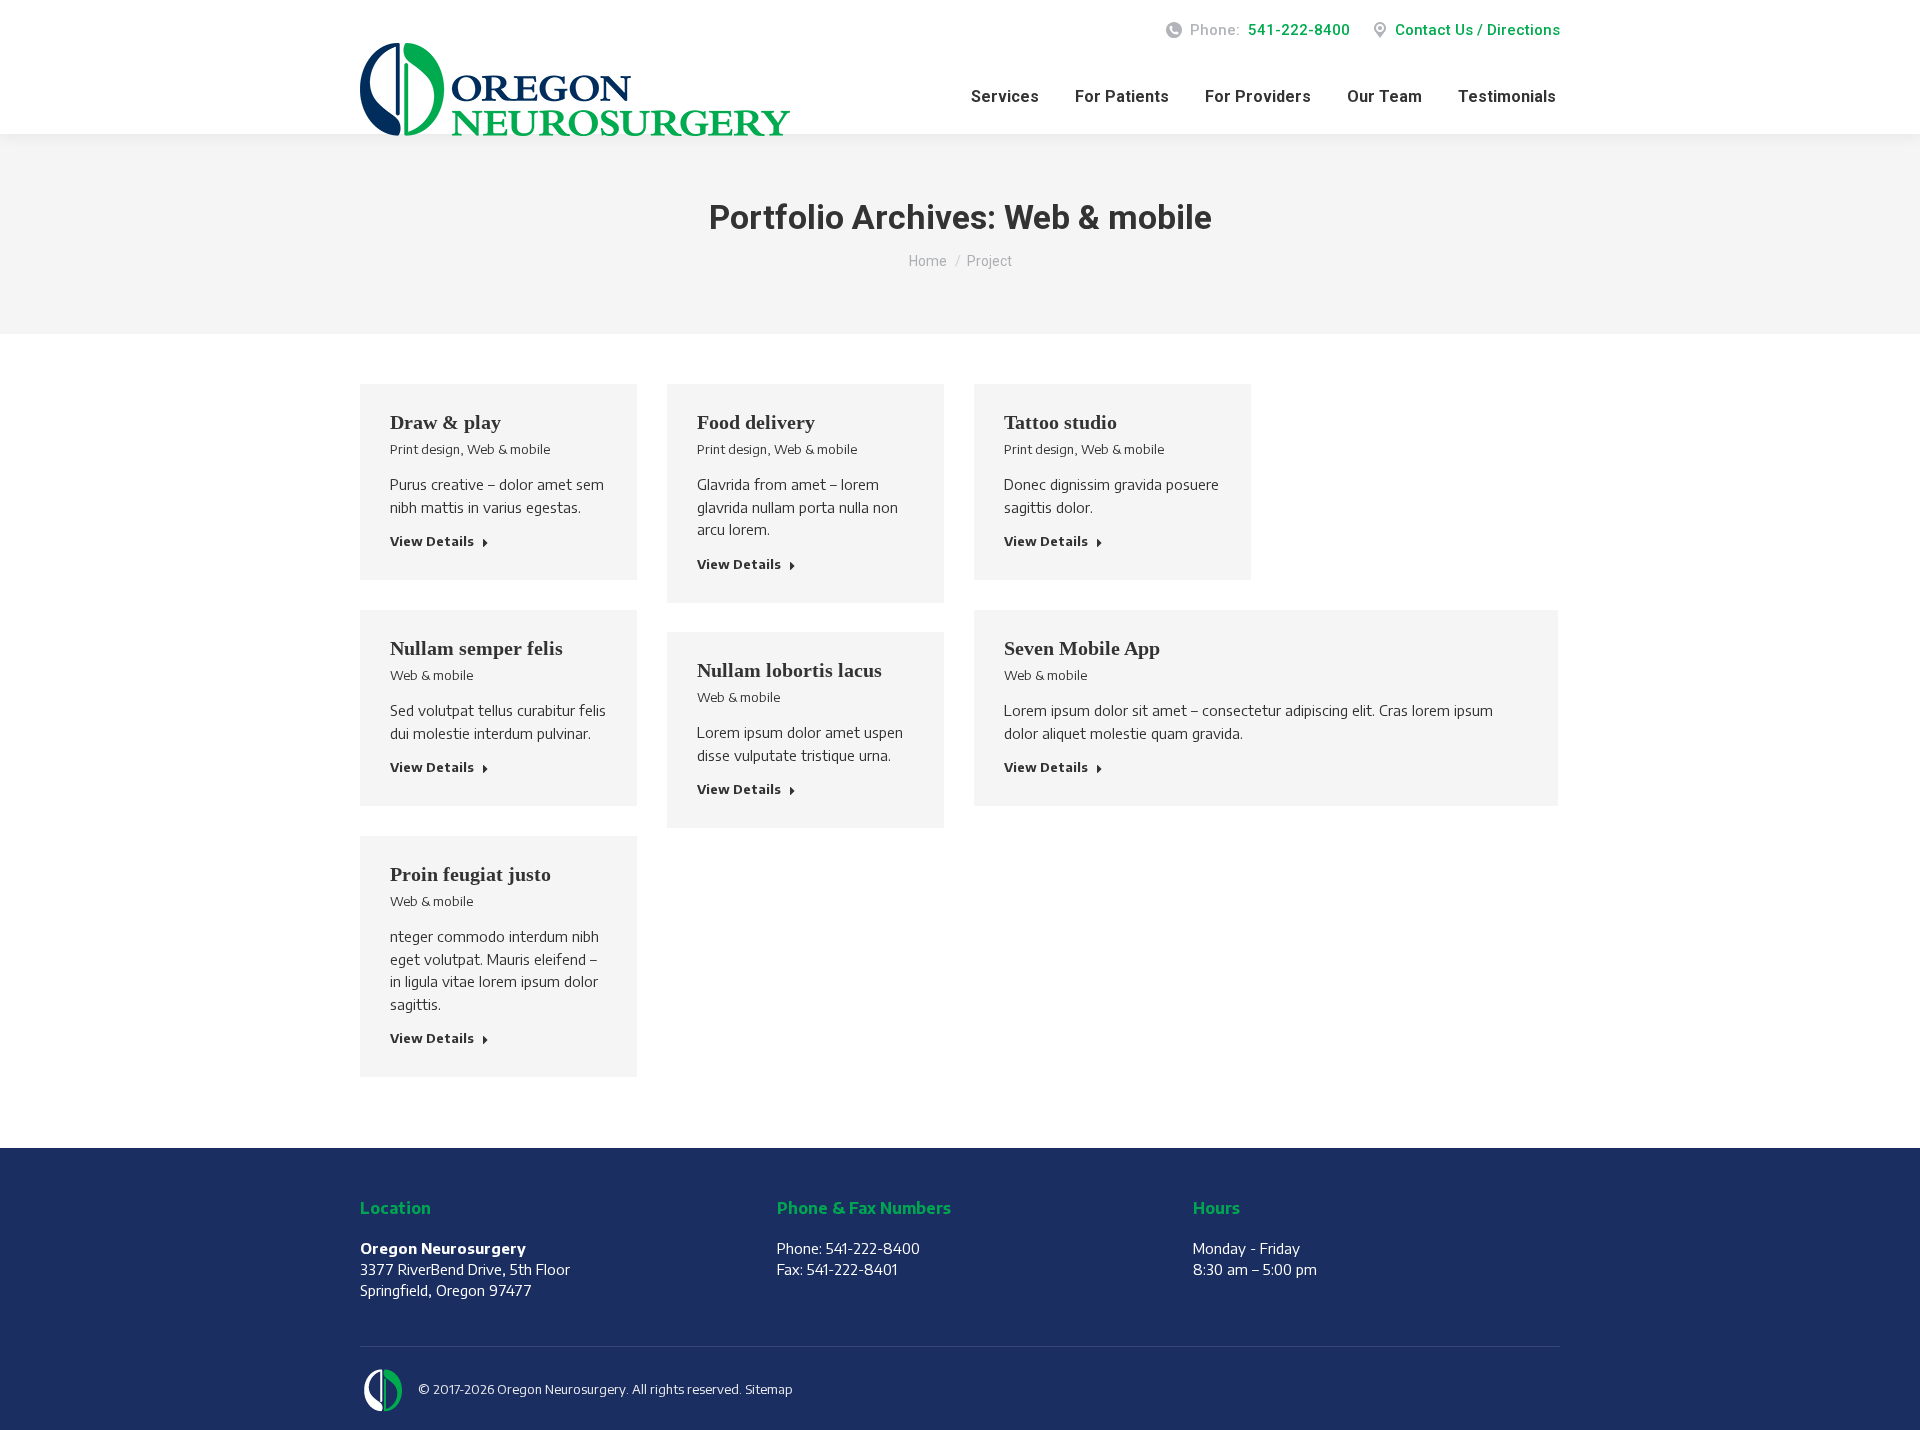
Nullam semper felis (476, 648)
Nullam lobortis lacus (789, 670)
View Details (432, 541)
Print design (425, 449)
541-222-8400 (1299, 30)
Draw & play (445, 422)
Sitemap (769, 1389)
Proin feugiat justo (470, 874)
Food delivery (756, 422)
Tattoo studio (1060, 422)
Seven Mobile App (1082, 648)
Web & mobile (508, 449)
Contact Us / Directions (1477, 30)
